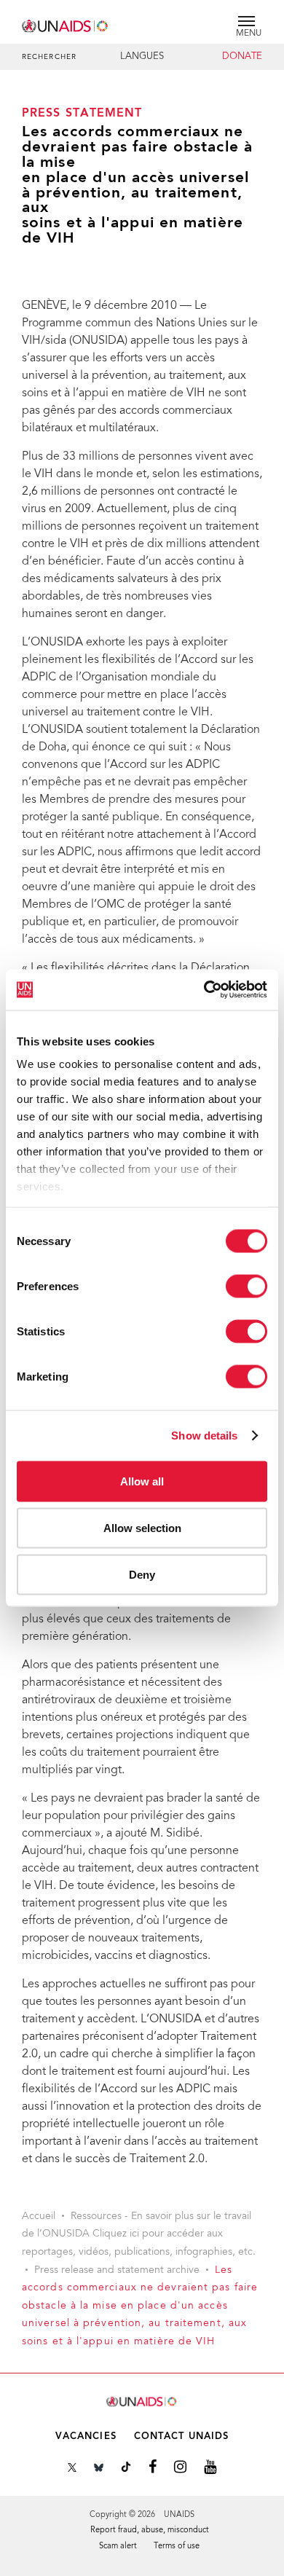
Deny (142, 1574)
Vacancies (86, 2436)
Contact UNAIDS (181, 2436)
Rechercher (49, 58)
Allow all (142, 1481)
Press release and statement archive (117, 2271)
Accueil (39, 2217)
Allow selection (142, 1527)
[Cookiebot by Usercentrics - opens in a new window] (204, 990)
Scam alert (118, 2546)
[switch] (246, 1286)
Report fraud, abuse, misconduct (150, 2530)
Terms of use (177, 2546)
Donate (242, 57)
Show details (204, 1436)
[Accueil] (66, 24)
